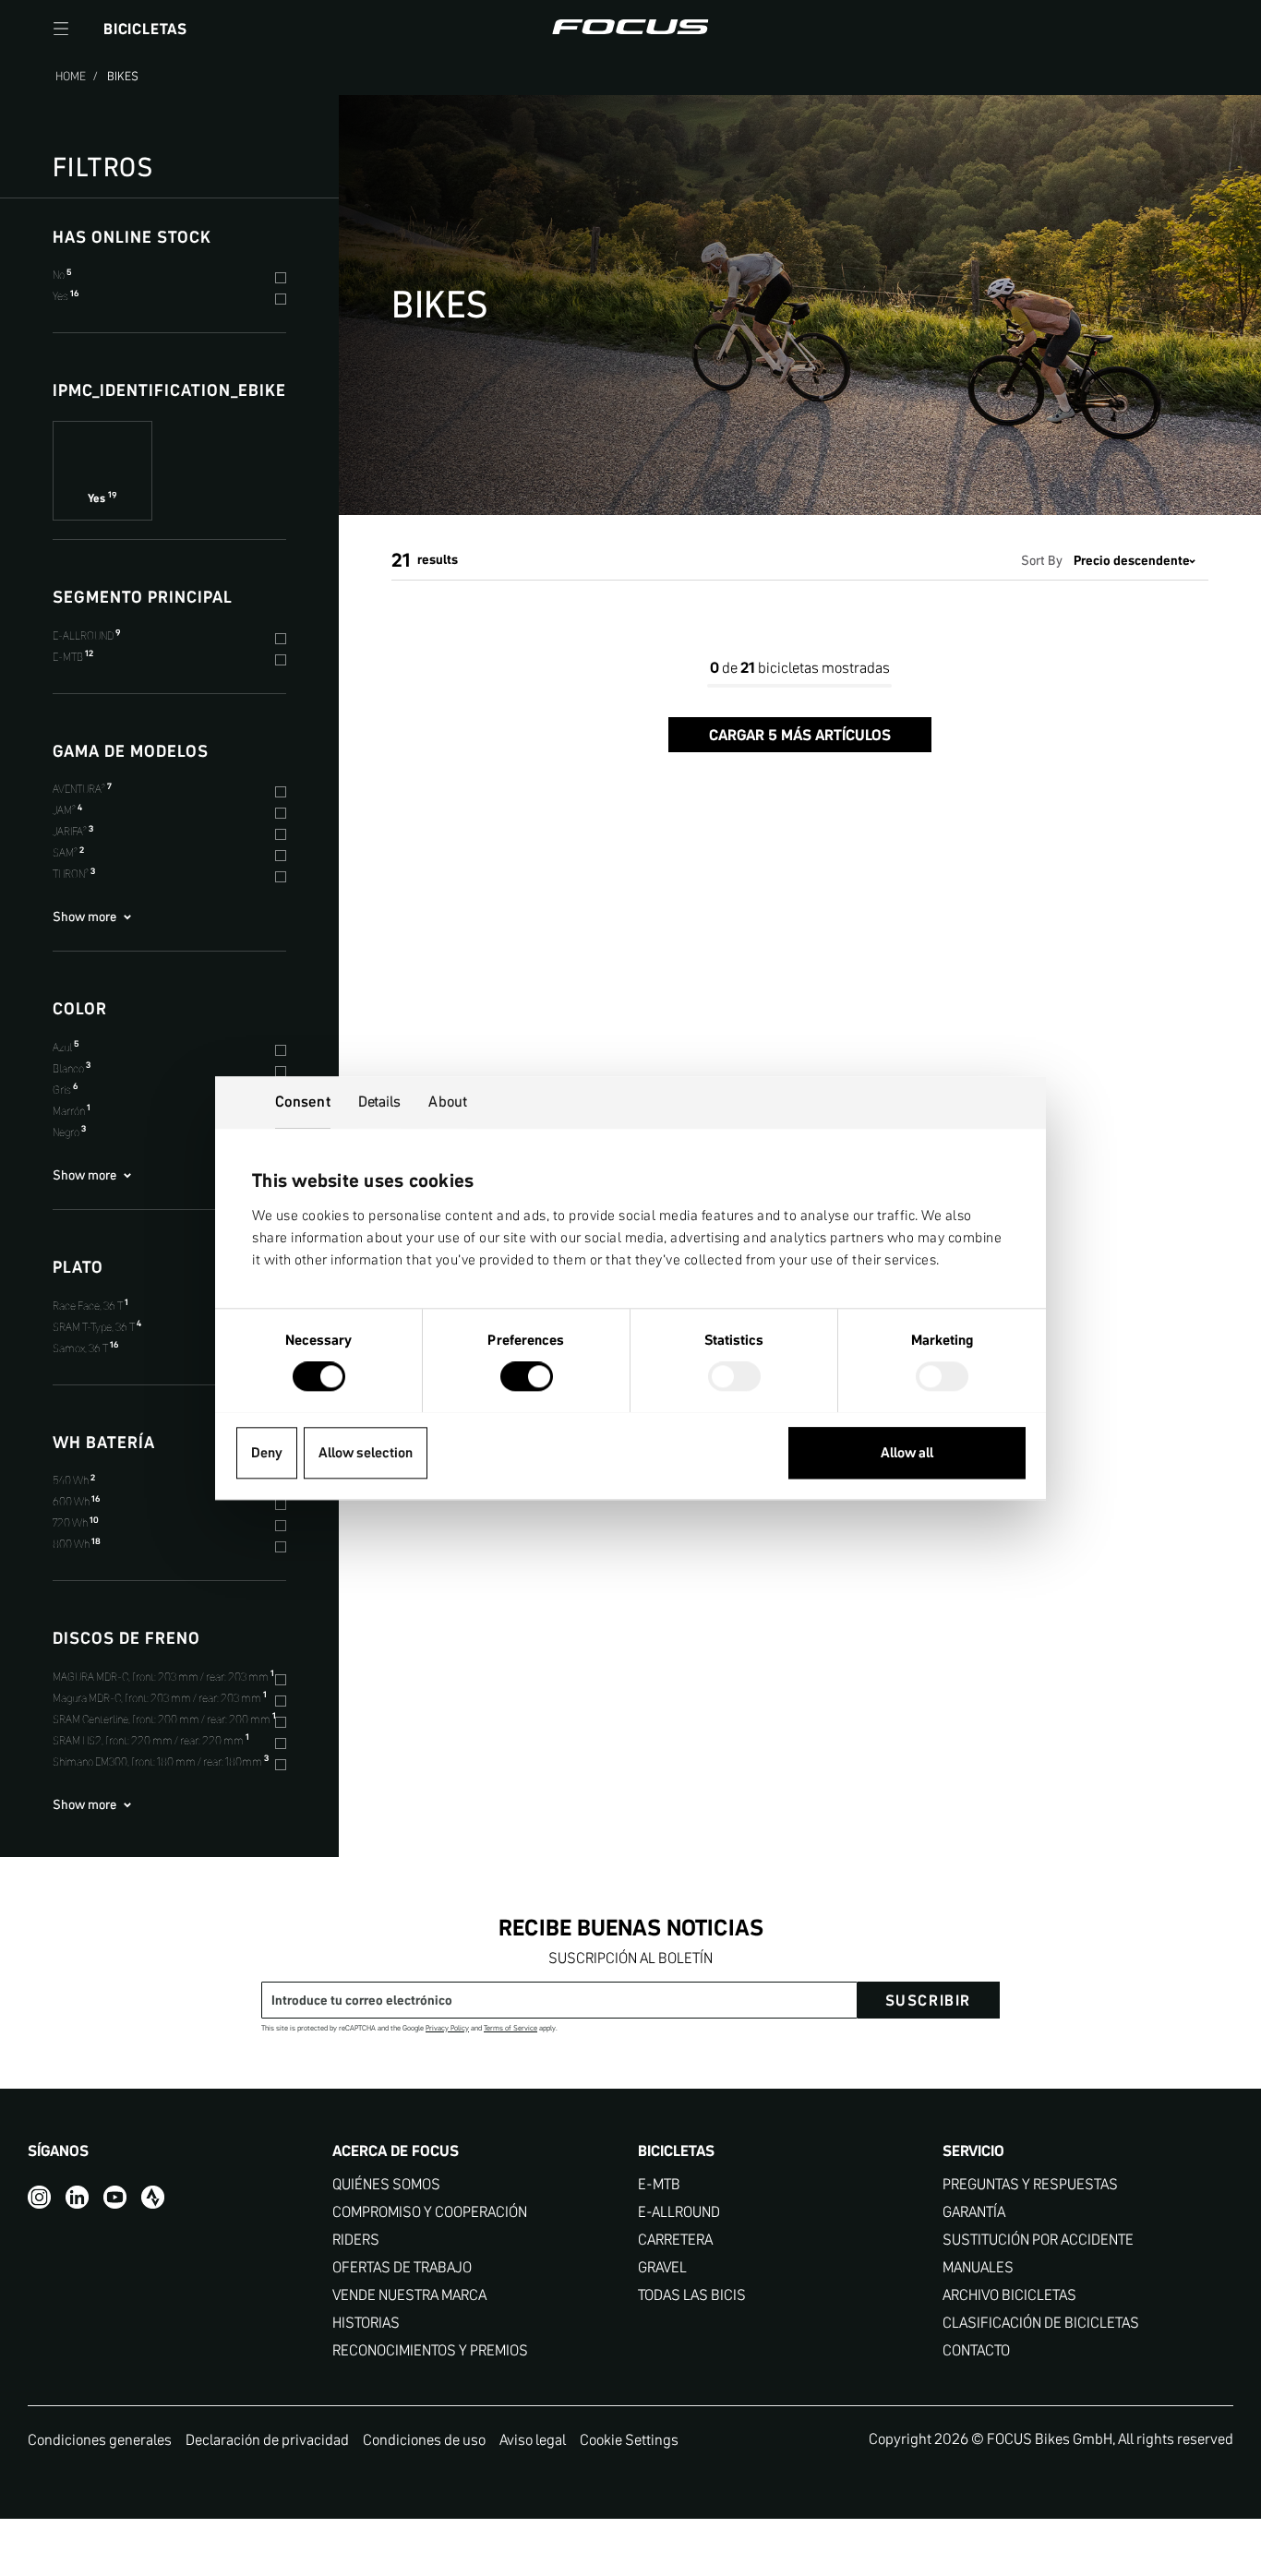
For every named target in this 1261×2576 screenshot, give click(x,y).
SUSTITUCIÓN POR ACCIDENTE (1038, 2240)
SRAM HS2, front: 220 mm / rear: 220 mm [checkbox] (151, 1740)
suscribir (928, 2000)
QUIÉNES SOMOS (386, 2184)
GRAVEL (662, 2267)
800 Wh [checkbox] (77, 1544)
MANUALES (978, 2267)
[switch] (527, 1378)
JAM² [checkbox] (67, 810)
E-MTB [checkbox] (73, 657)
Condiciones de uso (424, 2439)
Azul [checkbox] (66, 1047)
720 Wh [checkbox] (76, 1522)
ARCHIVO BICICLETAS (1009, 2295)
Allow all (907, 1452)
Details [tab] (380, 1101)
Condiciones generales (100, 2439)
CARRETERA (675, 2240)
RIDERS (356, 2240)
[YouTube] (115, 2197)
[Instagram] (39, 2197)
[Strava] (153, 2197)
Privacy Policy (447, 2028)
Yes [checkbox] (66, 296)
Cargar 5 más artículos (800, 735)
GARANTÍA (974, 2212)
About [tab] (448, 1101)
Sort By (1042, 560)
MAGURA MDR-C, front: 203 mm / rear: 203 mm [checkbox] (163, 1677)
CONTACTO (976, 2350)
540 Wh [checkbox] (74, 1480)
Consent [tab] (303, 1101)
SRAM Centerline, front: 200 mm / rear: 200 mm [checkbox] (164, 1719)
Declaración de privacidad (267, 2439)
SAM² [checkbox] (68, 852)
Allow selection (366, 1452)
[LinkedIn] (77, 2197)
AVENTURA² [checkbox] (82, 789)
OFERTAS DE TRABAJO (402, 2267)
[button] (61, 29)
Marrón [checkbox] (72, 1111)
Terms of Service (510, 2028)
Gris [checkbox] (65, 1090)
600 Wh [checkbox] (76, 1501)
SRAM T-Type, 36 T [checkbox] (97, 1327)
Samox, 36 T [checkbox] (85, 1348)
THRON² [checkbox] (74, 874)
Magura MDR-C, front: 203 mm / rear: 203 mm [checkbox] (160, 1698)
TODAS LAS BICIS (692, 2295)
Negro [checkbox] (69, 1132)
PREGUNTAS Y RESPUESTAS (1030, 2184)
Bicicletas (145, 29)
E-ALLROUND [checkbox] (86, 635)
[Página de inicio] (630, 29)
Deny (267, 1452)
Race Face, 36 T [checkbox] (90, 1306)
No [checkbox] (62, 275)
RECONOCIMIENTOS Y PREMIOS (430, 2350)
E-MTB (659, 2184)
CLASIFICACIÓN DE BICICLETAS (1041, 2323)
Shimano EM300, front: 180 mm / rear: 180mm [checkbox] (161, 1761)
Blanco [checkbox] (72, 1068)
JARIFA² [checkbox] (73, 831)
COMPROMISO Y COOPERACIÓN (430, 2212)
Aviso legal (533, 2439)
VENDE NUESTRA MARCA (409, 2295)
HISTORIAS (366, 2323)
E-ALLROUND (679, 2212)
